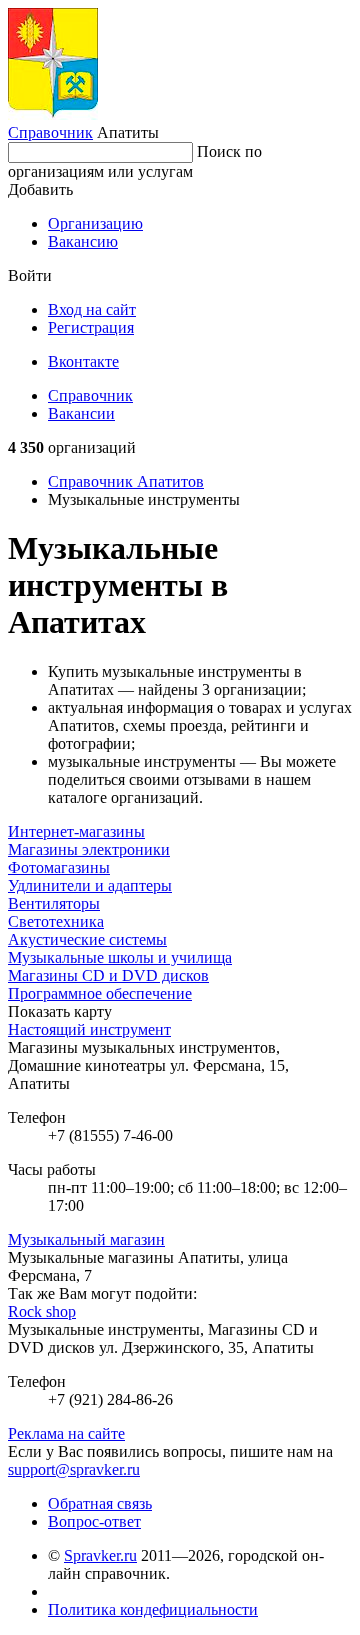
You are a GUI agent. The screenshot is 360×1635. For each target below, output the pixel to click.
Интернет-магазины (76, 831)
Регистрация (91, 327)
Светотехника (56, 921)
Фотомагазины (59, 867)
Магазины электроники (89, 849)
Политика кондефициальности (153, 1609)
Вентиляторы (54, 903)
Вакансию (83, 241)
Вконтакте (83, 361)
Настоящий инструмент (89, 1029)
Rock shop (42, 1311)
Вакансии (81, 413)
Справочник (50, 132)
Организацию (95, 223)
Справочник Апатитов (126, 481)
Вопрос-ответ (94, 1521)
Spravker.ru (100, 1555)
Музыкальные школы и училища (120, 957)
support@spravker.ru (74, 1469)
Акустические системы (87, 939)
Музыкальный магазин (86, 1239)
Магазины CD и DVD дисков (108, 975)
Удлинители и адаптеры (90, 885)
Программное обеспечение (100, 993)
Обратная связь (100, 1503)
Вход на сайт (92, 309)
